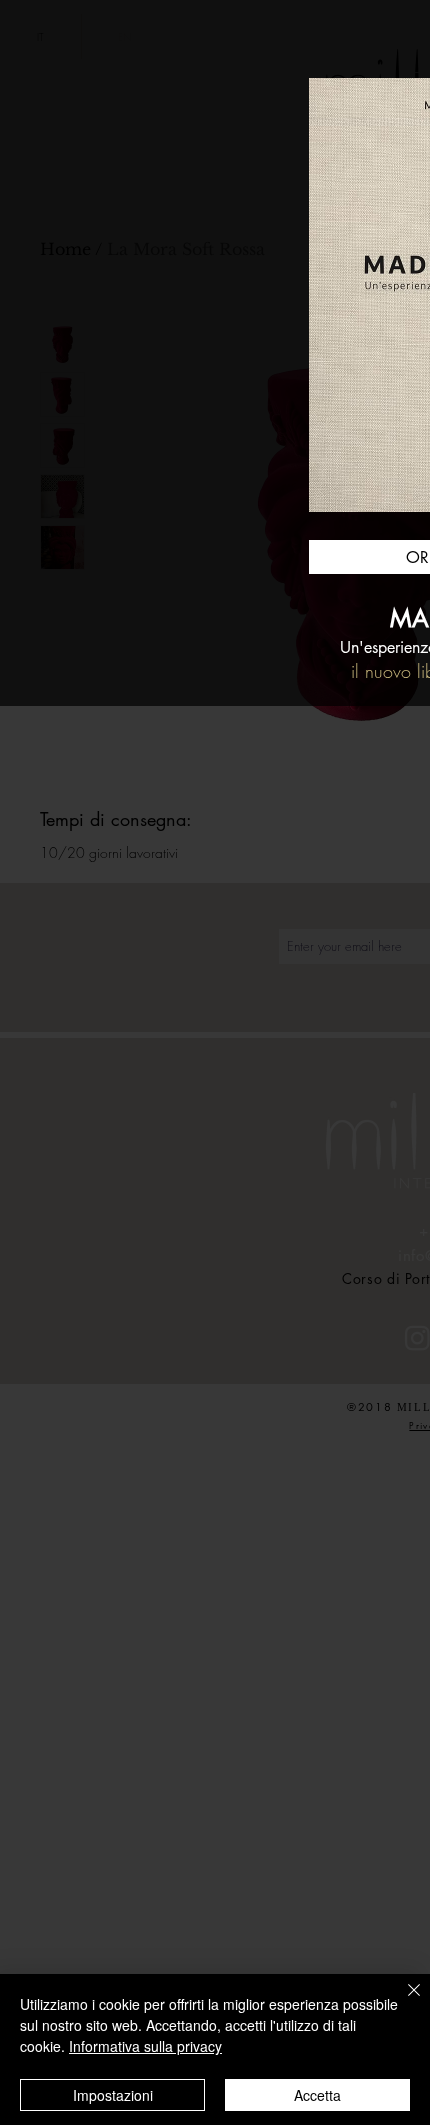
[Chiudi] (402, 2002)
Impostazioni (113, 2095)
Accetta (317, 2095)
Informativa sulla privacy (145, 2046)
